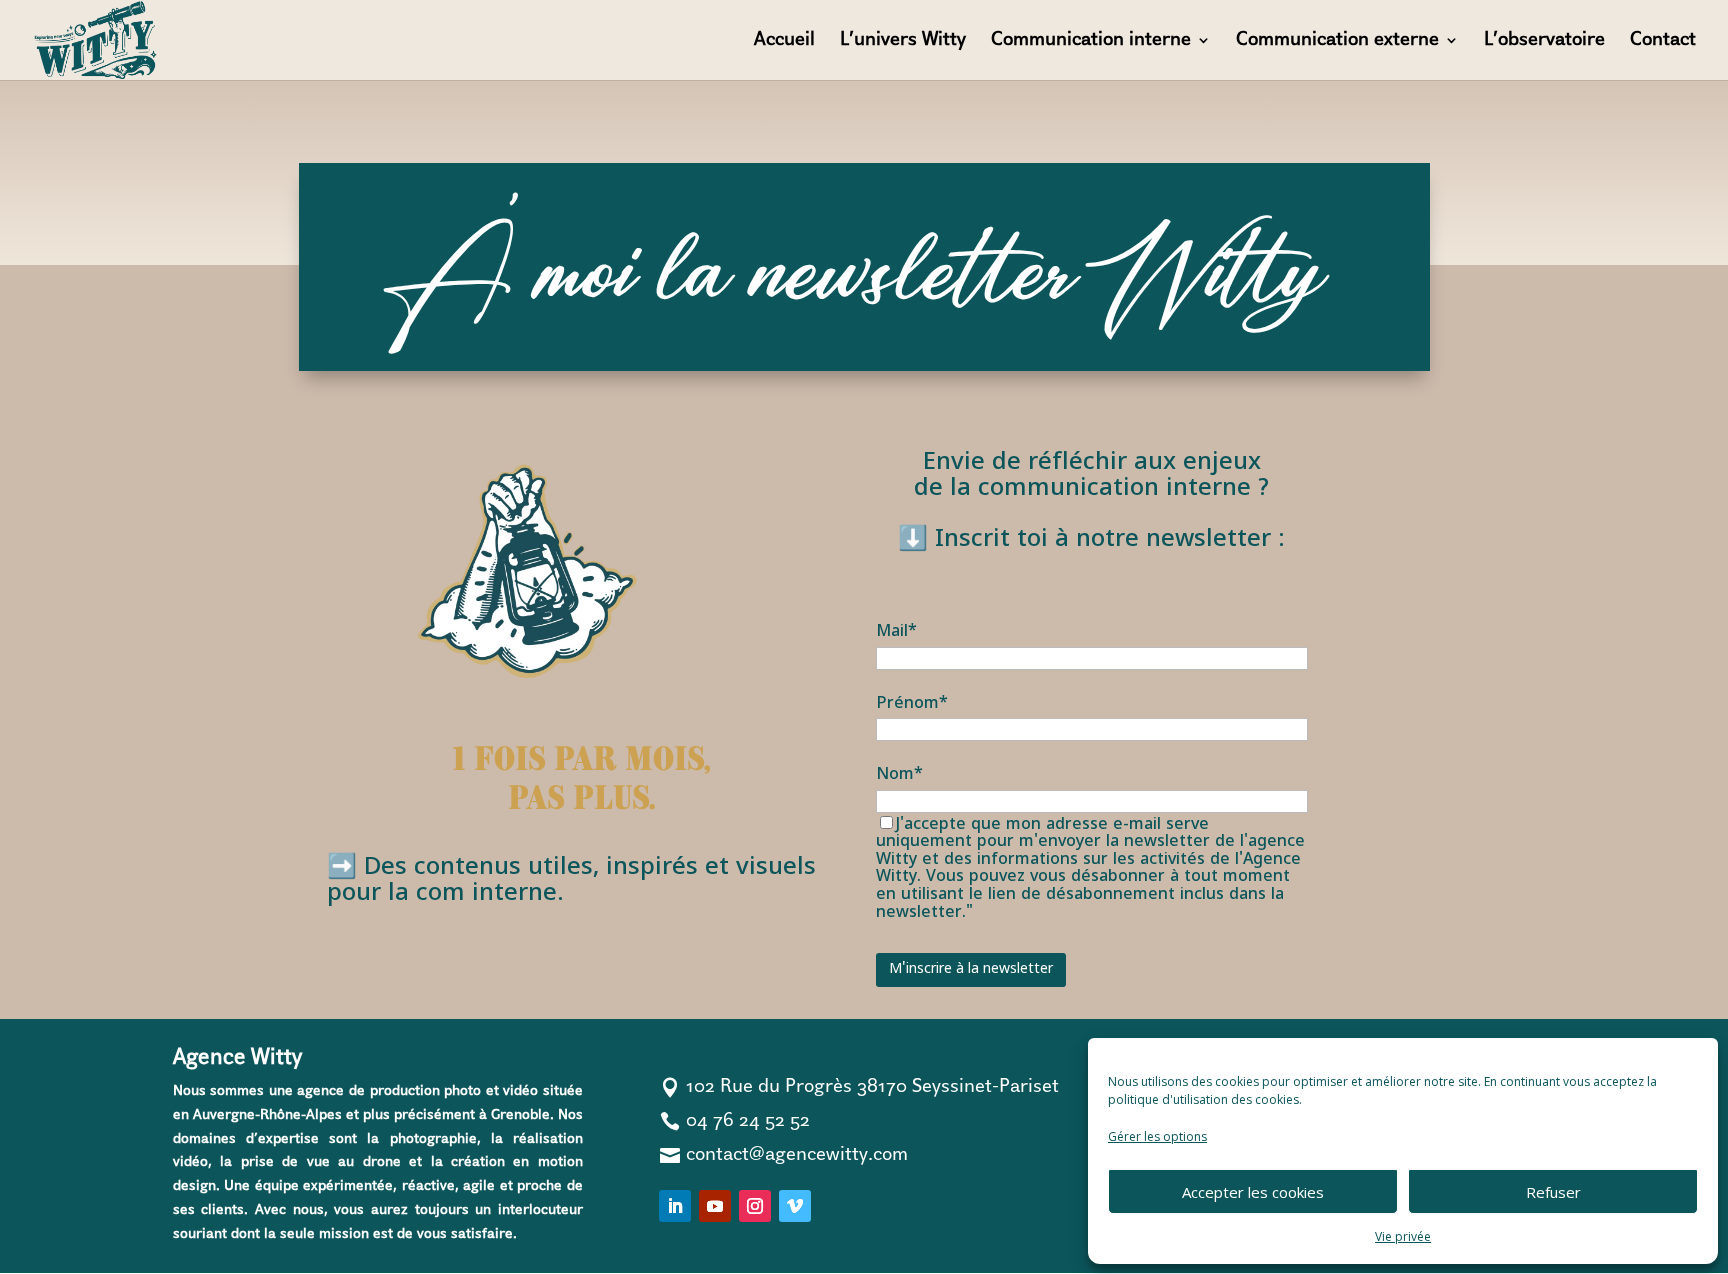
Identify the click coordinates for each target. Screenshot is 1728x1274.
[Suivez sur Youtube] (715, 1206)
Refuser (1553, 1192)
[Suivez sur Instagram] (755, 1206)
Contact (1663, 41)
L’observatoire (1544, 41)
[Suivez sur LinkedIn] (675, 1206)
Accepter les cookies (1253, 1192)
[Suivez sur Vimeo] (795, 1206)
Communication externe (1337, 41)
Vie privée (1403, 1236)
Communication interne (1091, 41)
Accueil (784, 41)
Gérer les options (1157, 1136)
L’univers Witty (903, 41)
